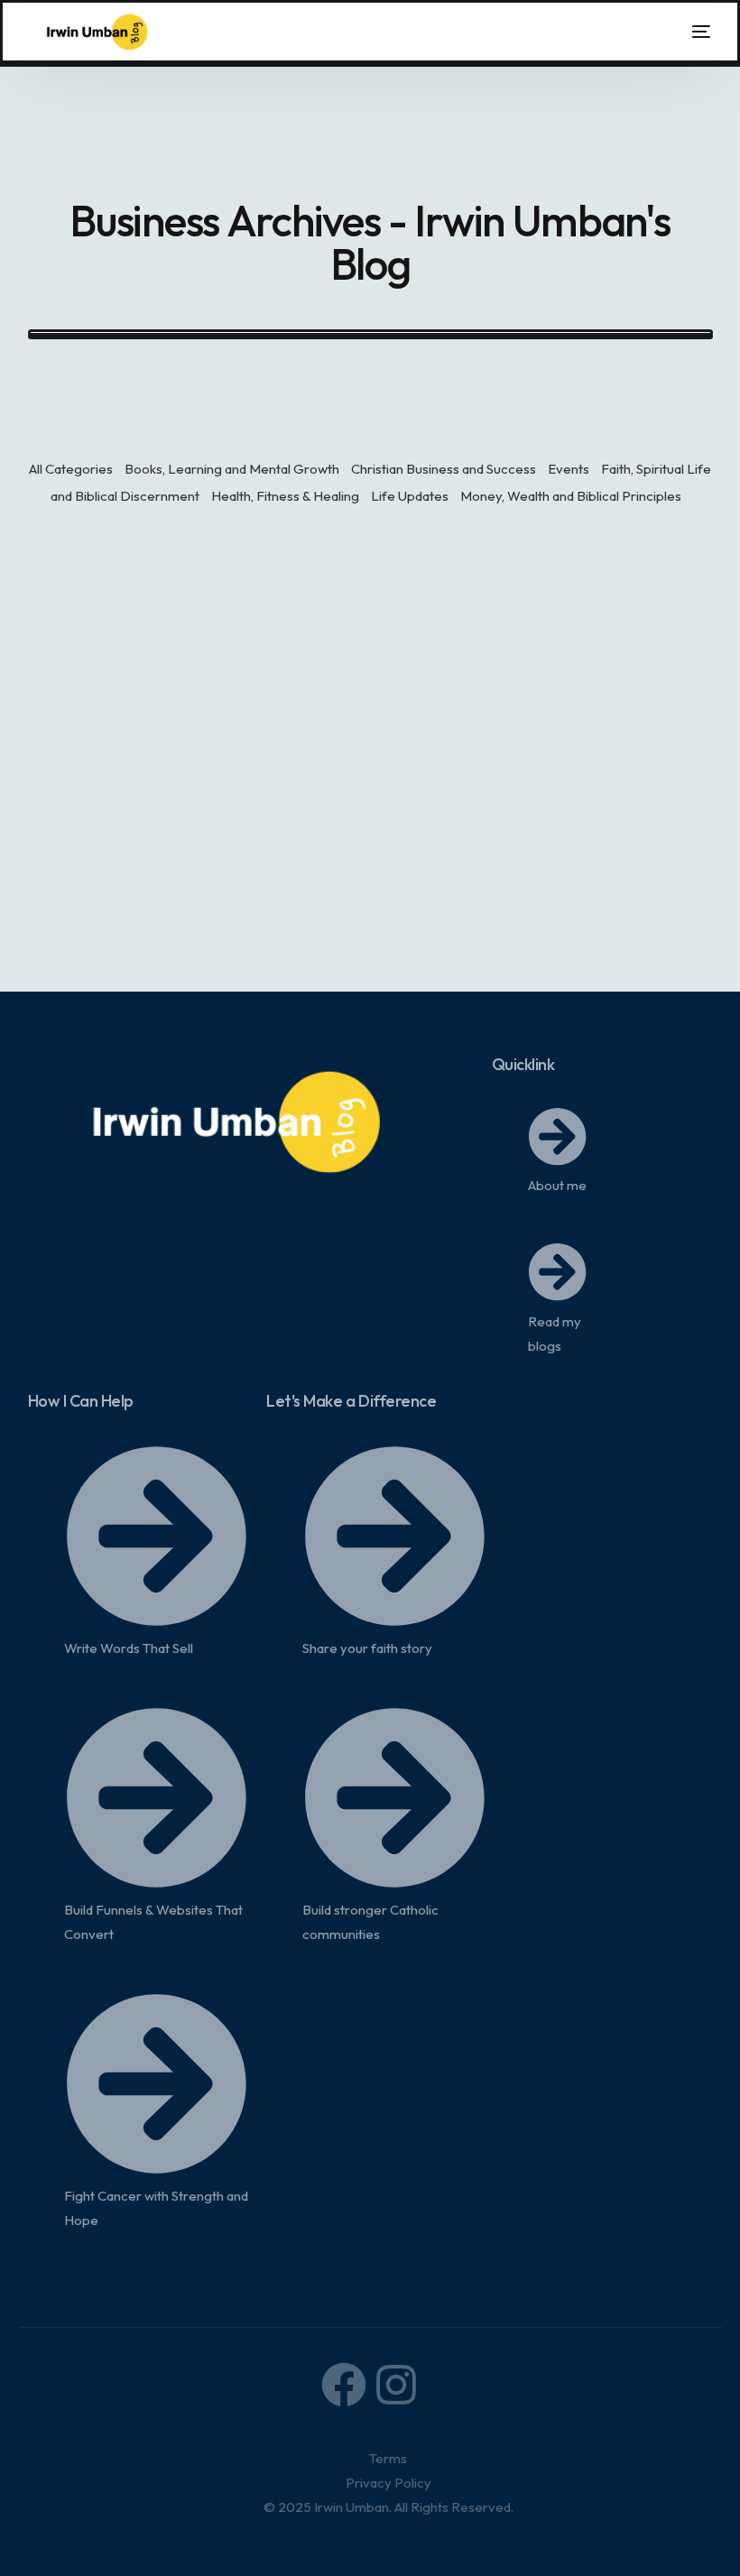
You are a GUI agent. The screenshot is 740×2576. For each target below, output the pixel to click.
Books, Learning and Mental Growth (232, 469)
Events (569, 469)
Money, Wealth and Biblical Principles (571, 496)
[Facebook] (344, 2385)
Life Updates (410, 496)
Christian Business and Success (444, 469)
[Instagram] (396, 2385)
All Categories (71, 469)
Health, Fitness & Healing (285, 496)
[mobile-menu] (688, 32)
